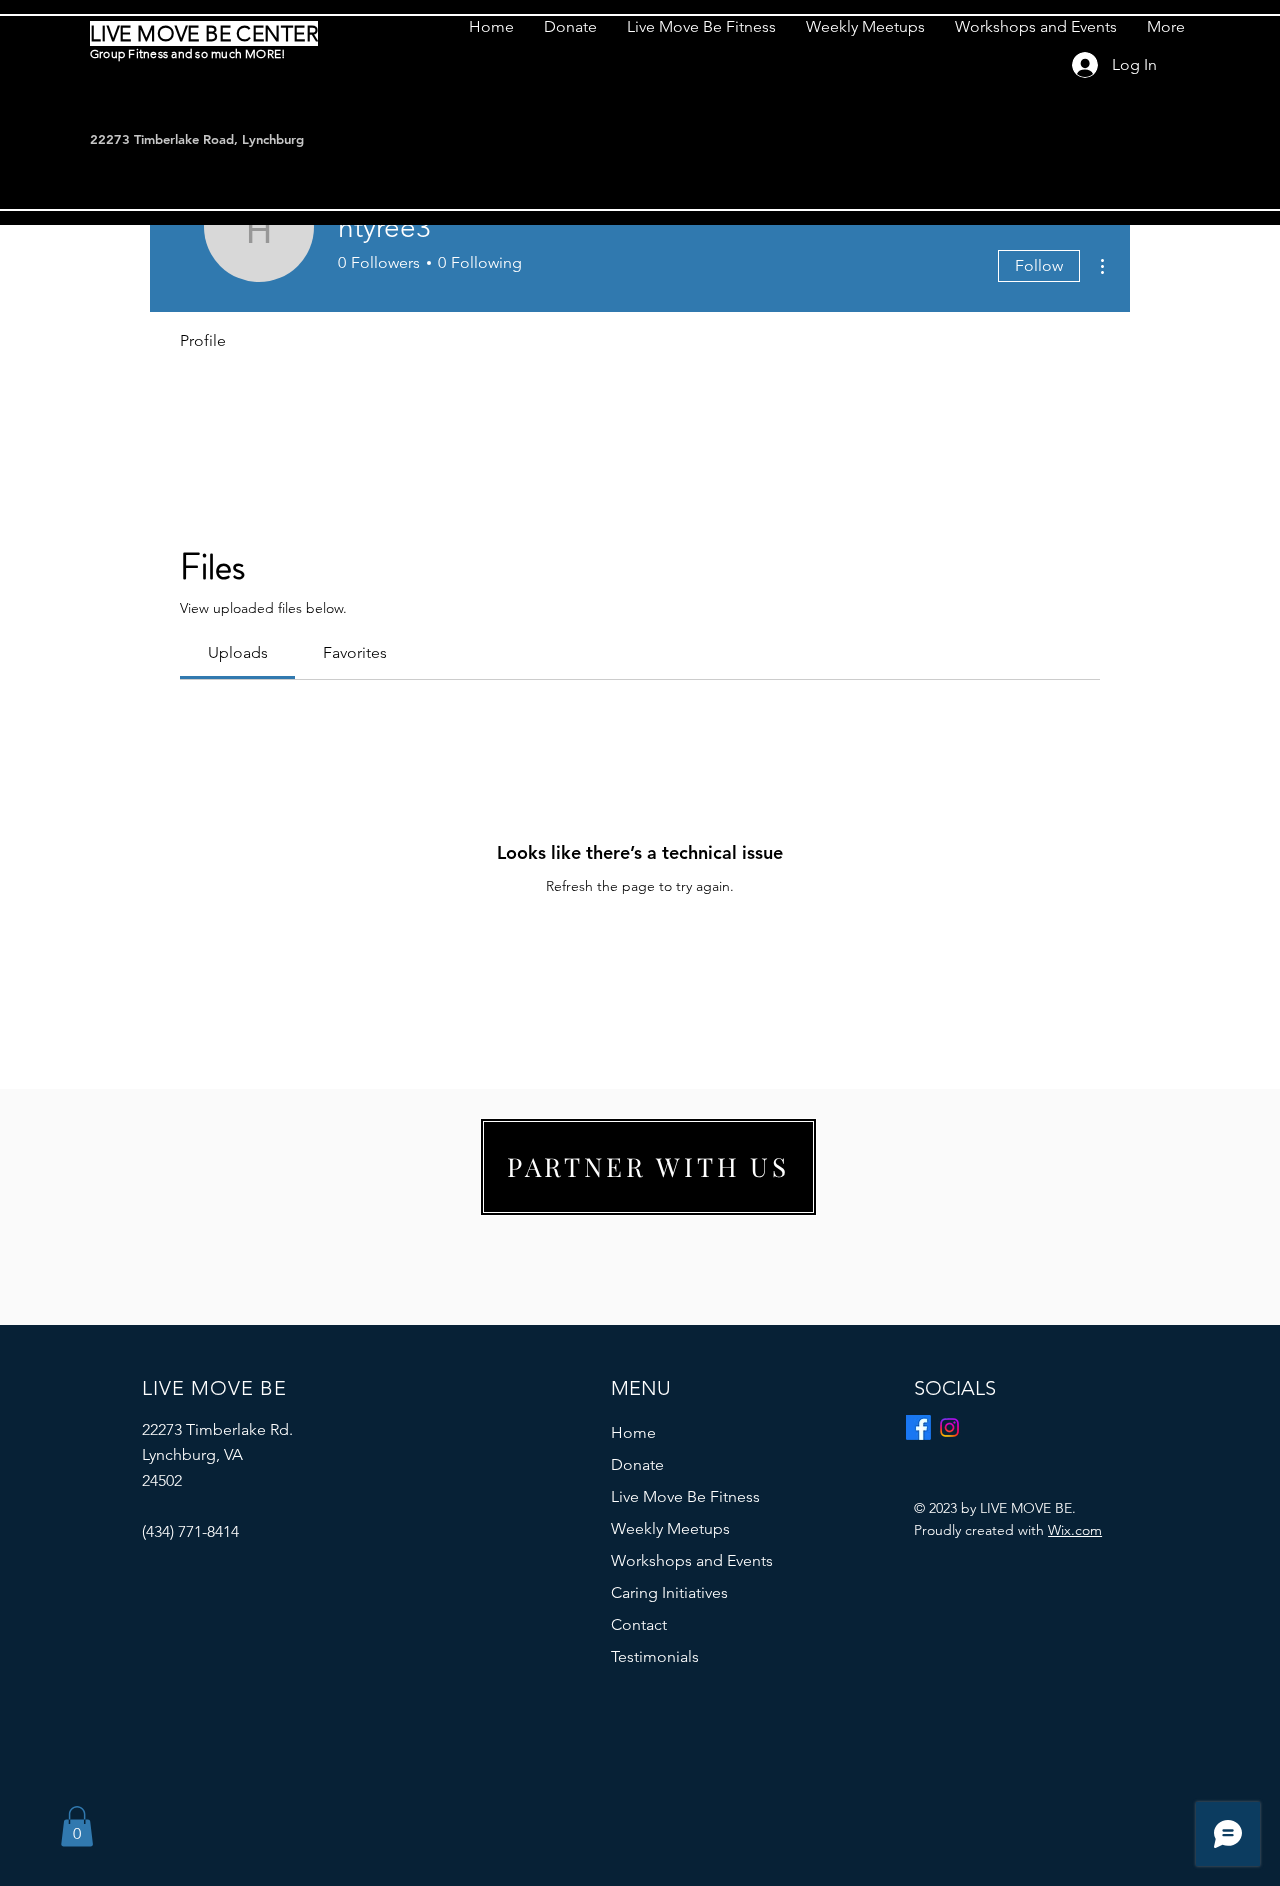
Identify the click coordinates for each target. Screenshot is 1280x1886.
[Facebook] (918, 1427)
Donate (637, 1464)
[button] (77, 1826)
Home (633, 1432)
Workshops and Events (692, 1560)
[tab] (237, 653)
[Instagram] (949, 1427)
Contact (639, 1624)
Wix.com (1075, 1530)
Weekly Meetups (670, 1528)
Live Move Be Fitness (685, 1496)
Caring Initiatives (669, 1592)
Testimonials (655, 1656)
